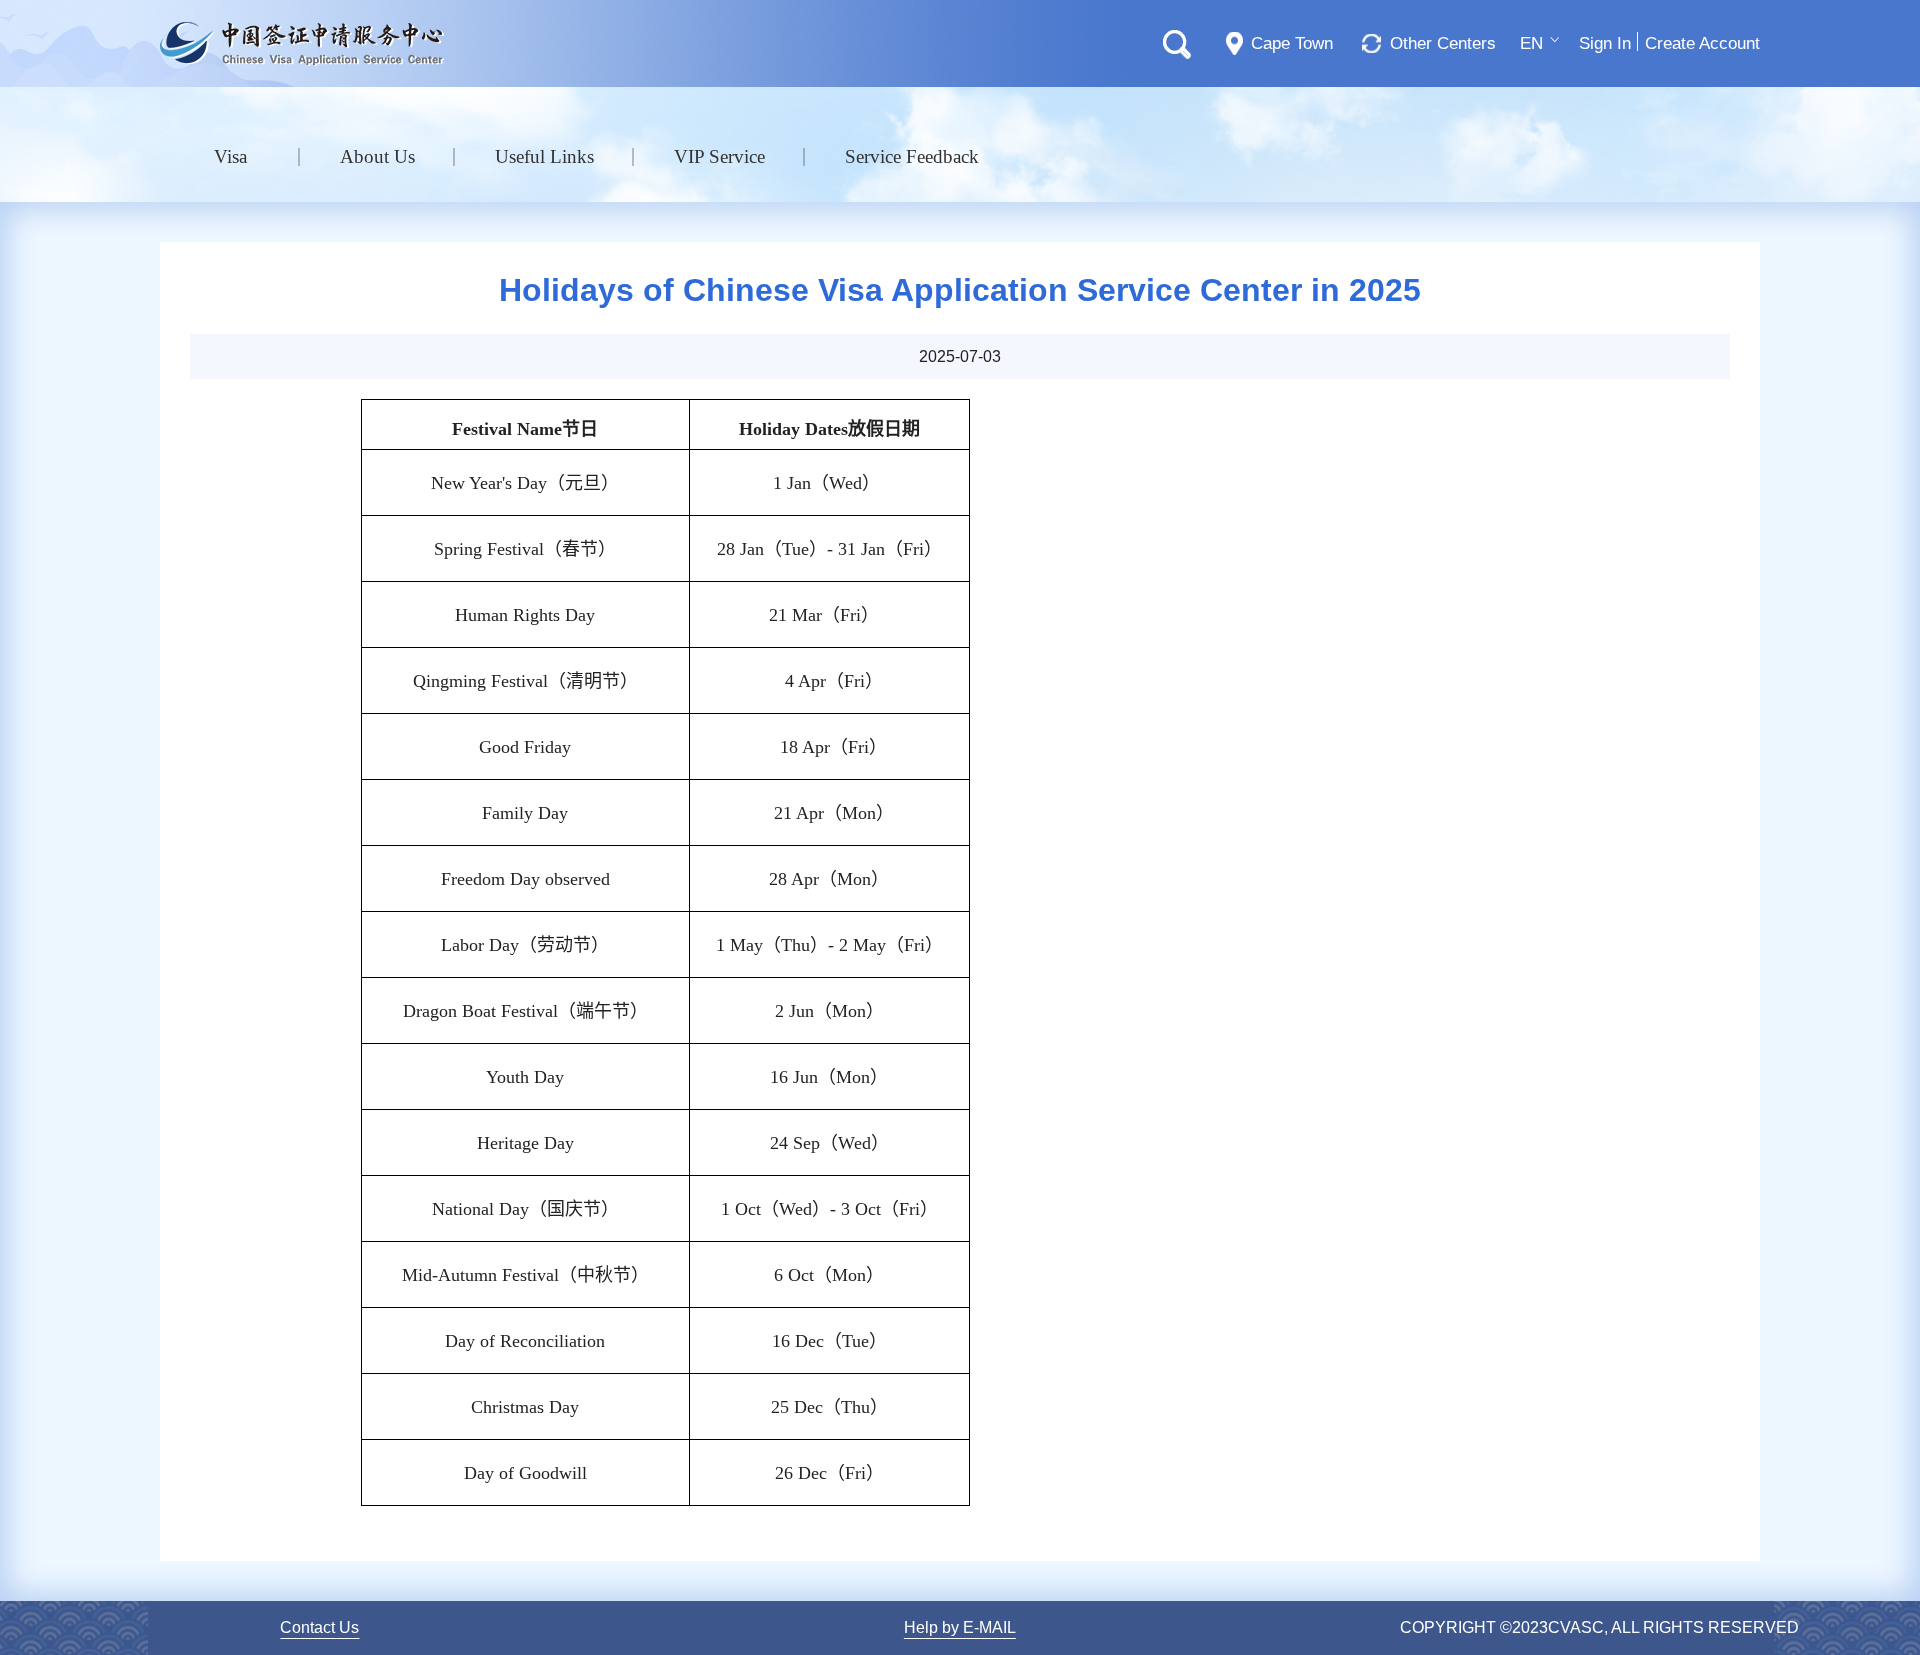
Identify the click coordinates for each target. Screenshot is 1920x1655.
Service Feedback (912, 156)
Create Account (1702, 43)
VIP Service (719, 156)
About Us (377, 156)
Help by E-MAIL (960, 1627)
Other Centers (1443, 43)
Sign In (1605, 43)
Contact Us (319, 1627)
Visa (230, 156)
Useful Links (544, 156)
